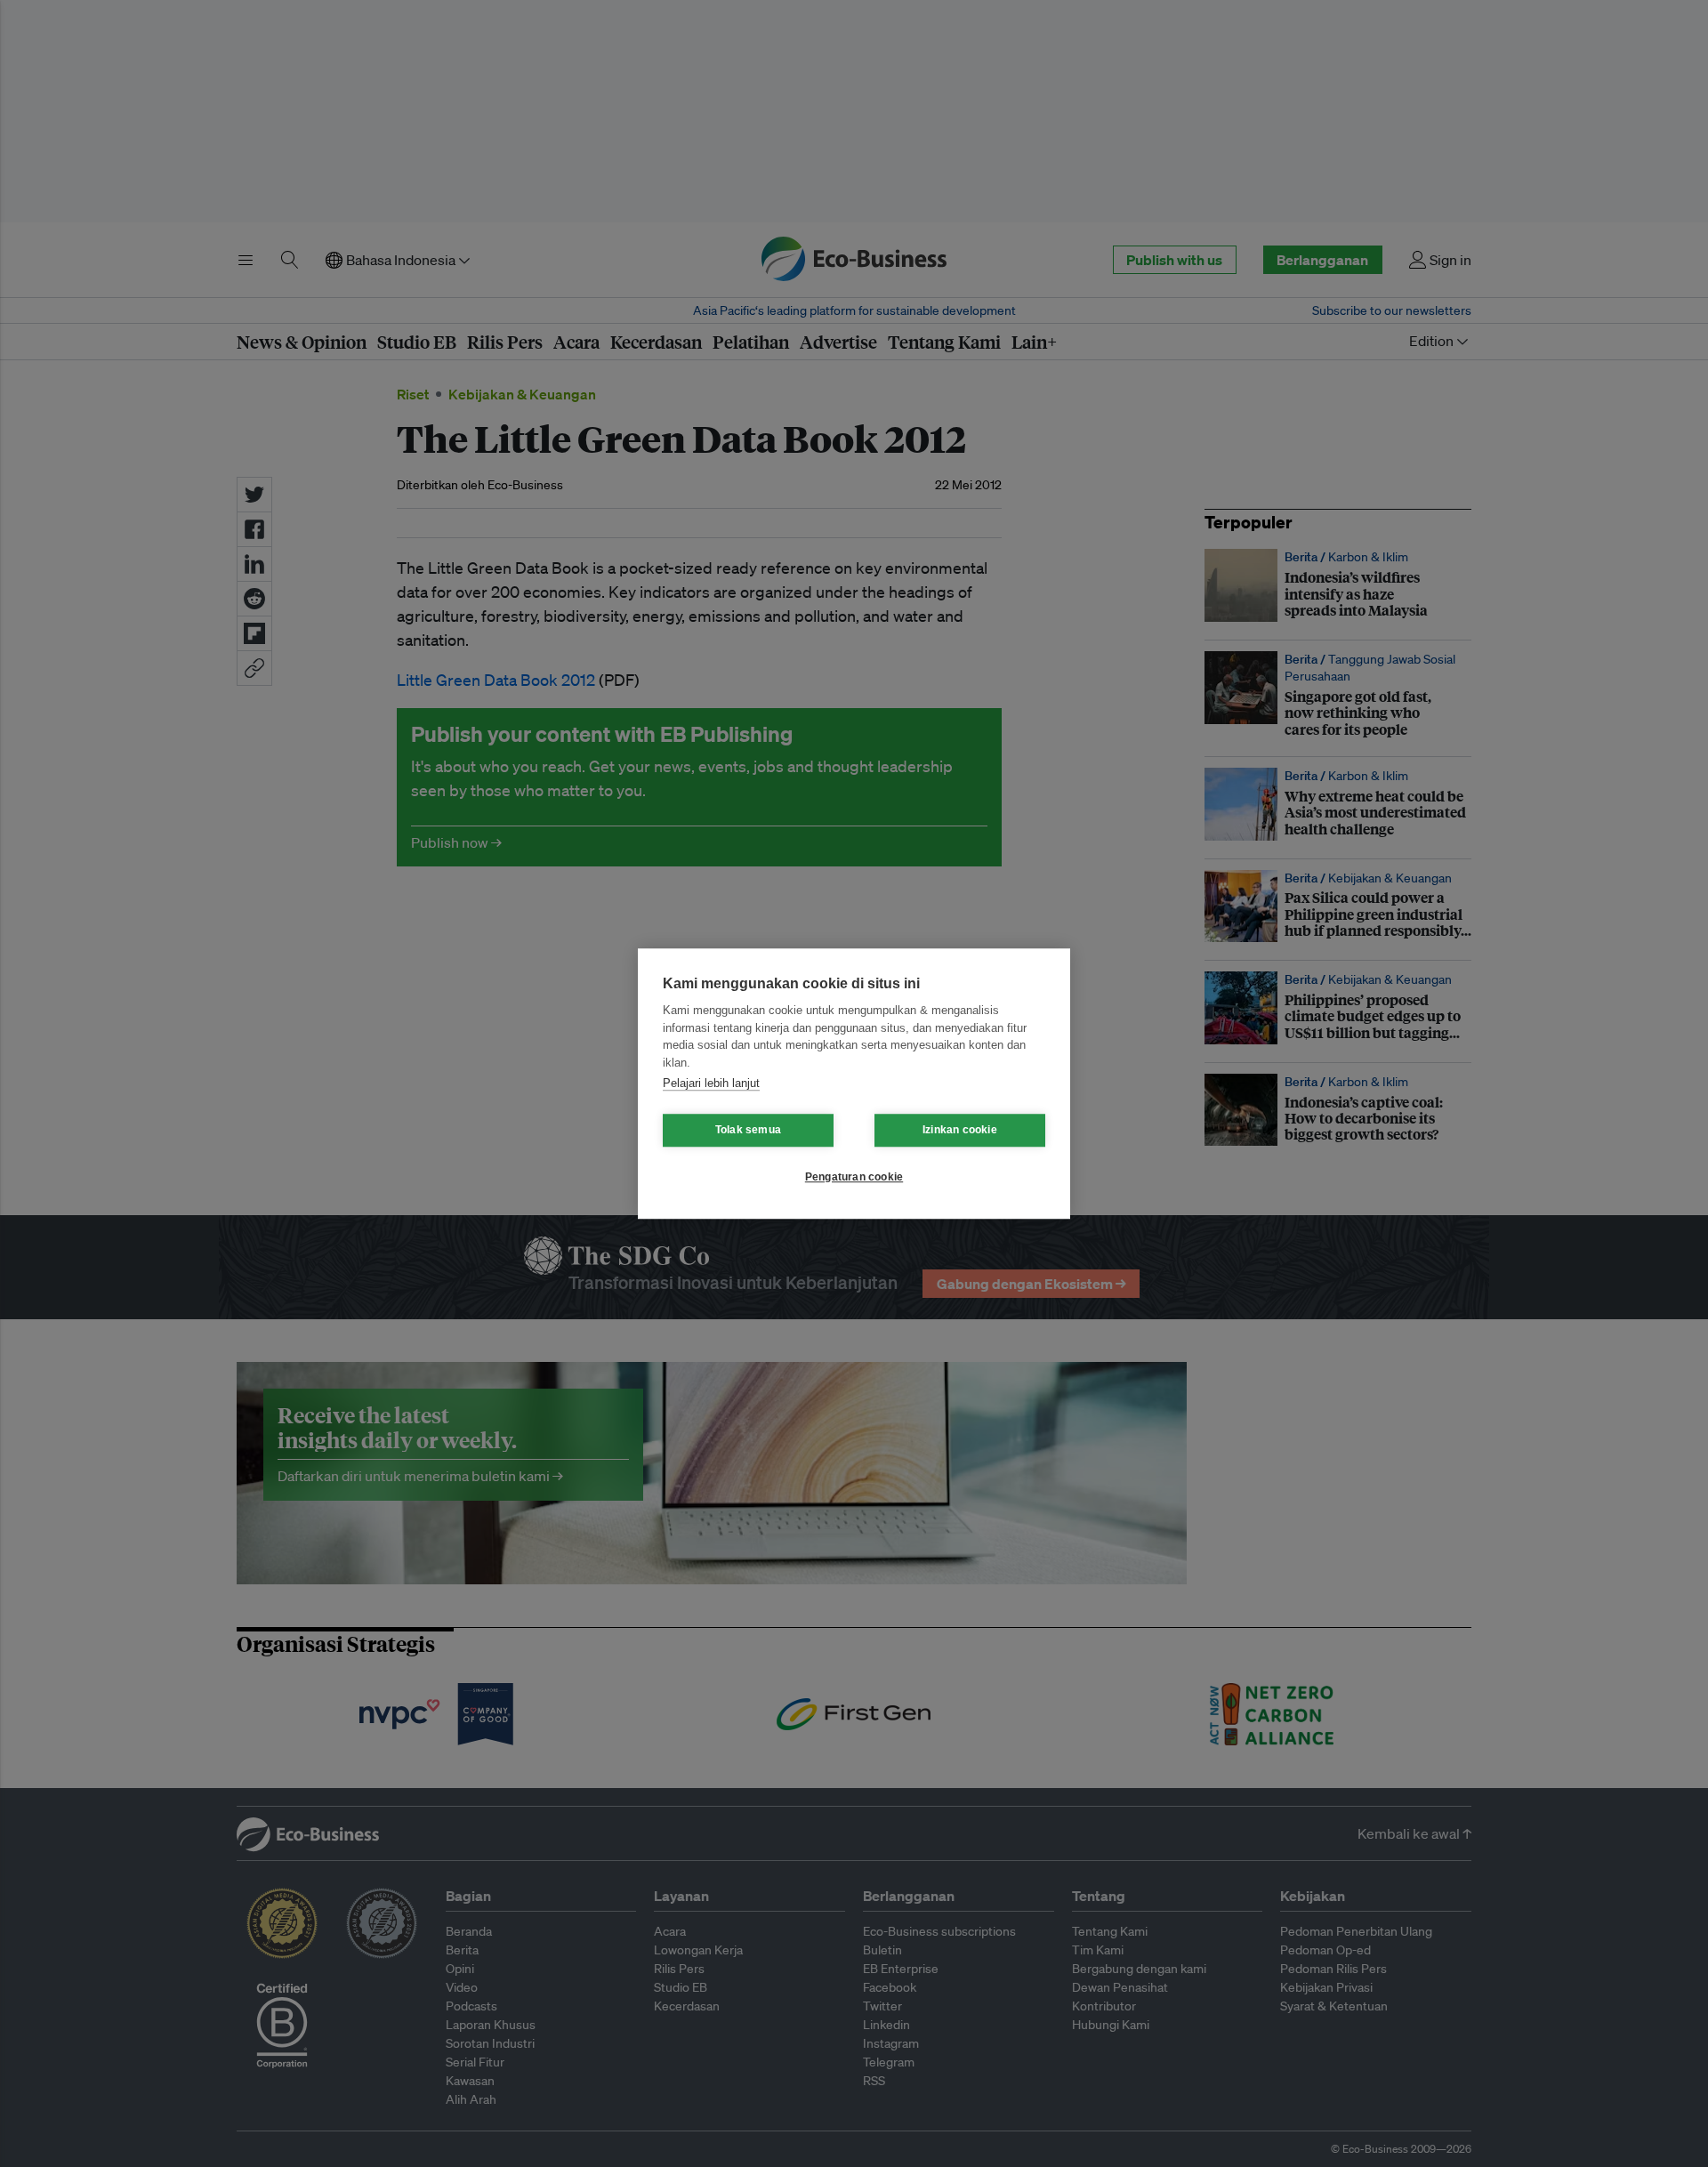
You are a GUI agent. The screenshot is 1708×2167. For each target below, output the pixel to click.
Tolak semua (748, 1130)
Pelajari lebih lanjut (711, 1083)
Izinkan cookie (960, 1130)
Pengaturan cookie (854, 1177)
